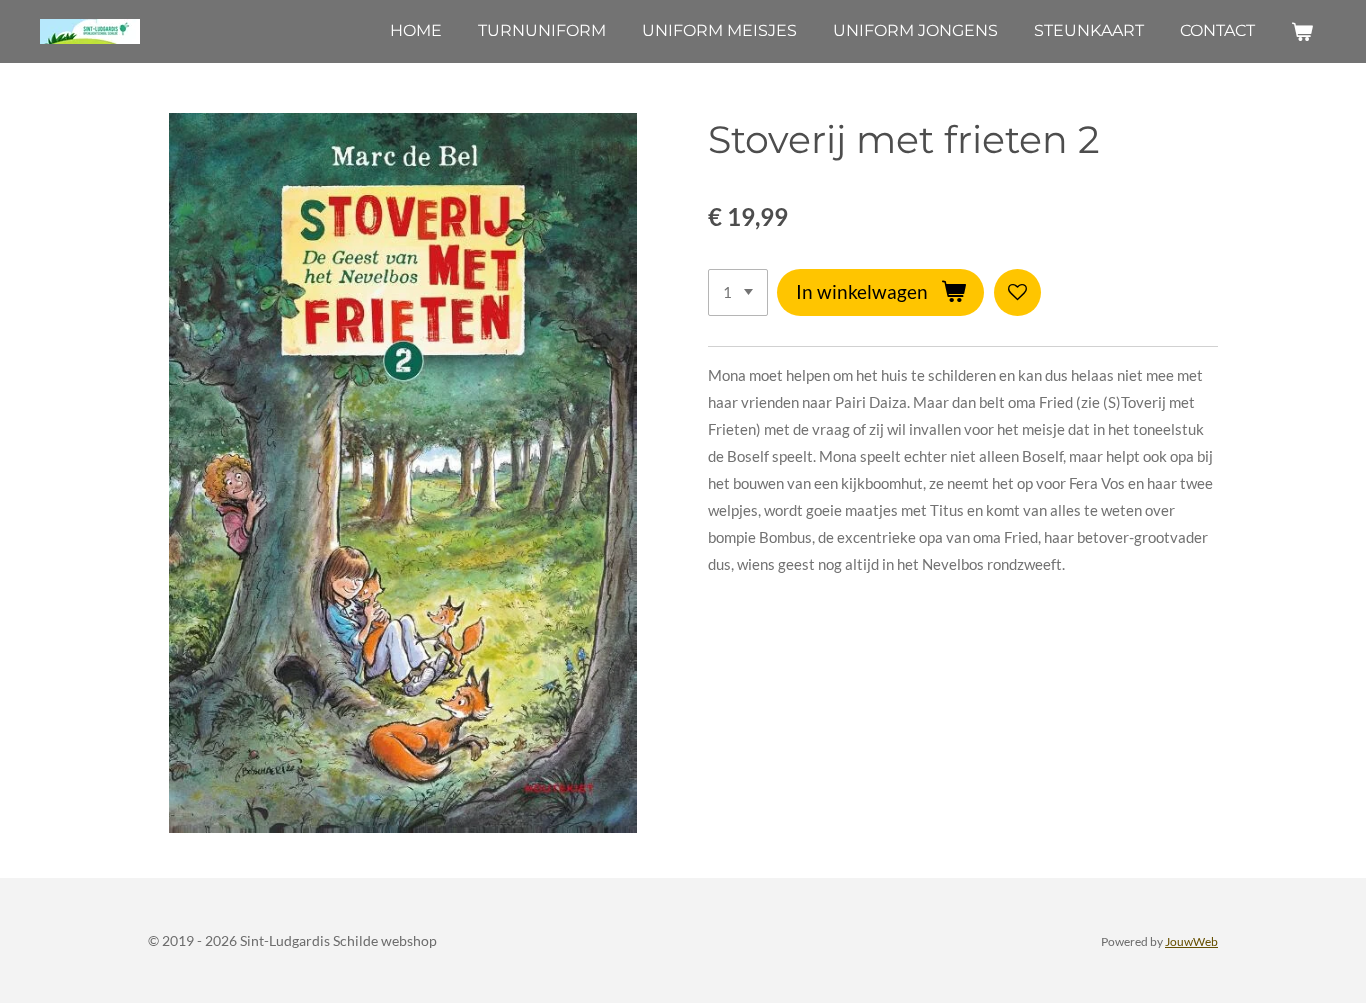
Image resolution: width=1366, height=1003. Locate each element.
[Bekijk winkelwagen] (1302, 31)
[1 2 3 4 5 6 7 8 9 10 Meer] (738, 292)
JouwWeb (1191, 941)
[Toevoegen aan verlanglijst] (1017, 292)
